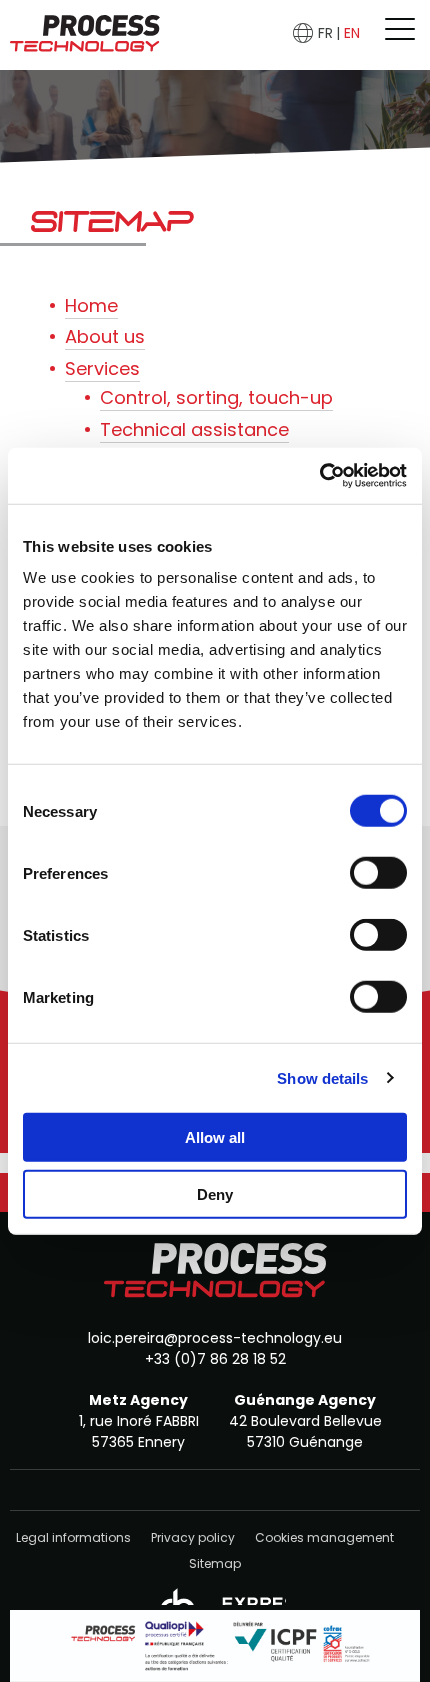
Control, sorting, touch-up (216, 397)
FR (325, 33)
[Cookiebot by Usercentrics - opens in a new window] (319, 476)
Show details (322, 1077)
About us (105, 336)
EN (352, 33)
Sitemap (215, 1563)
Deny (215, 1193)
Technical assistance (194, 429)
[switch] (378, 873)
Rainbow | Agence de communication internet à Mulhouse (215, 1593)
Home (91, 305)
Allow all (215, 1137)
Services (102, 368)
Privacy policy (193, 1537)
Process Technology (85, 35)
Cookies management (324, 1537)
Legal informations (73, 1537)
